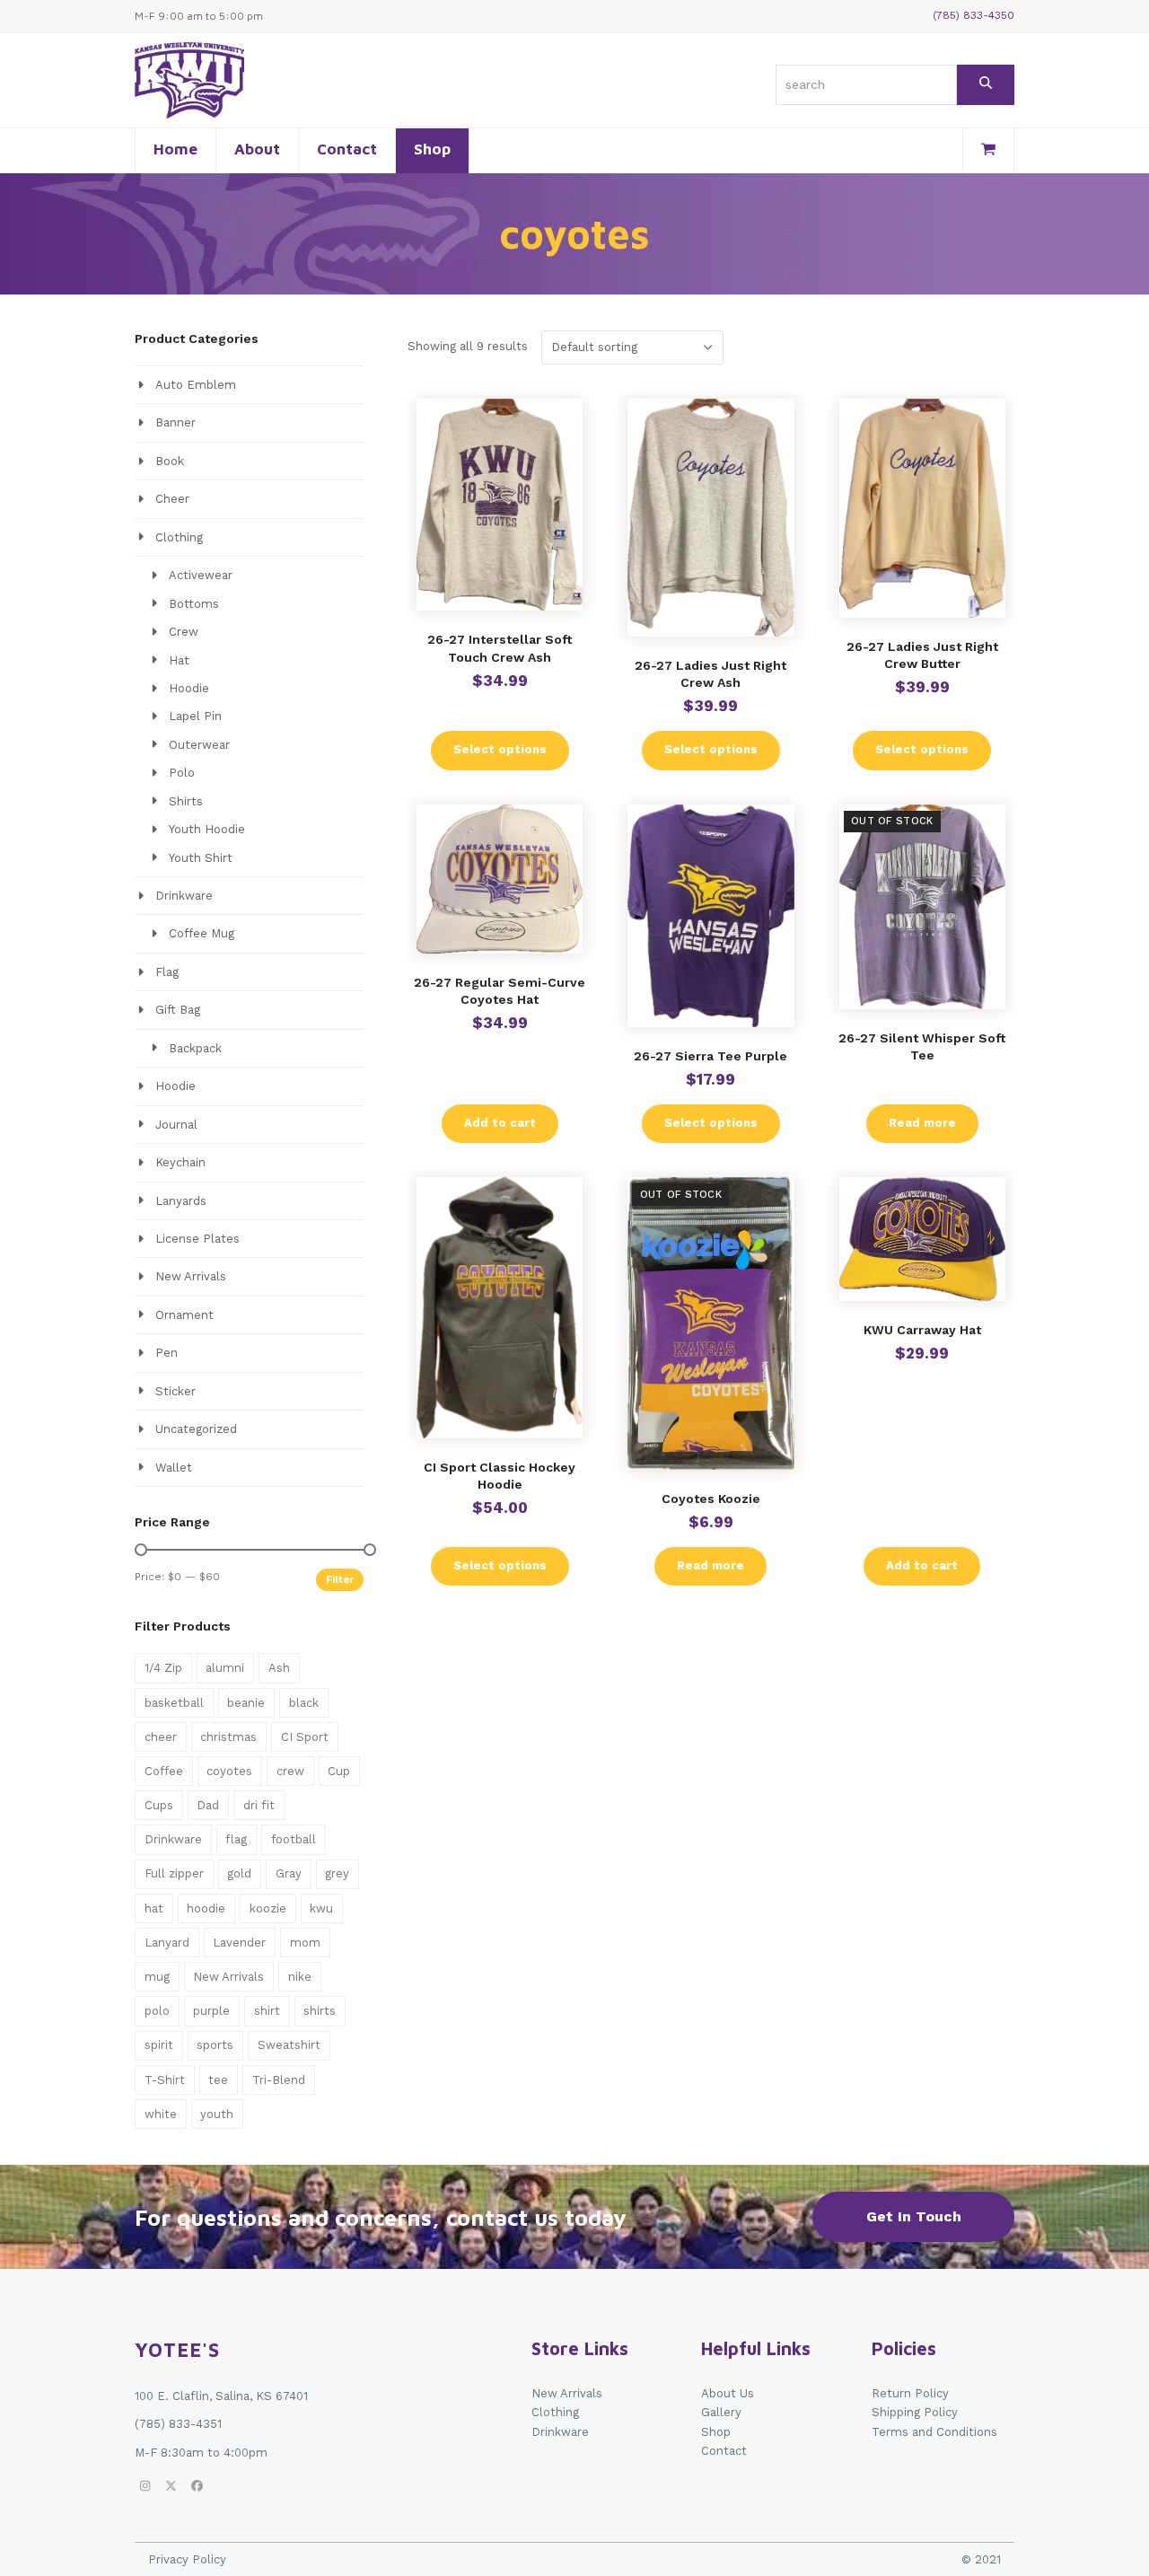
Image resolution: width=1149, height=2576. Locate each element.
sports (215, 2045)
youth (217, 2114)
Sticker (175, 1391)
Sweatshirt (289, 2045)
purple (211, 2011)
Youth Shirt (201, 858)
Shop (716, 2432)
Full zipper (174, 1873)
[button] (988, 151)
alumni (225, 1668)
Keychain (180, 1162)
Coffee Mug (202, 933)
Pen (167, 1353)
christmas (228, 1737)
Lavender (239, 1943)
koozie (268, 1908)
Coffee (164, 1771)
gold (239, 1873)
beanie (246, 1703)
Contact (724, 2451)
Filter (340, 1580)
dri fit (259, 1805)
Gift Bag (178, 1010)
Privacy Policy (187, 2559)
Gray (289, 1873)
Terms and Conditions (934, 2432)
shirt (267, 2011)
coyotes (229, 1771)
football (294, 1839)
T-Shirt (165, 2080)
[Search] (986, 85)
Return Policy (910, 2393)
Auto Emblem (196, 385)
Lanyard (167, 1943)
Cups (159, 1805)
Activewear (201, 575)
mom (305, 1943)
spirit (159, 2045)
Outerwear (199, 745)
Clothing (179, 537)
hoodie (206, 1908)
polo (157, 2011)
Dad (208, 1805)
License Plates (197, 1239)
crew (290, 1771)
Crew (184, 632)
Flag (167, 972)
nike (300, 1977)
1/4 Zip (163, 1668)
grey (337, 1873)
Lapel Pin (195, 716)
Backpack (195, 1048)
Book (170, 461)
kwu (321, 1908)
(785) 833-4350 (974, 15)
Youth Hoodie (207, 829)
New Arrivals (191, 1276)
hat (154, 1908)
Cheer (172, 499)
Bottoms (194, 604)
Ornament (184, 1315)
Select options (500, 749)
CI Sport (305, 1737)
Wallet (174, 1468)
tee (218, 2080)
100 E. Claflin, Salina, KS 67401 (221, 2396)
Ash (279, 1668)
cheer (161, 1737)
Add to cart (500, 1123)
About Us (728, 2393)
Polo (182, 773)
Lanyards (181, 1201)
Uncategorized (196, 1429)
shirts (320, 2011)
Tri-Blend (279, 2080)
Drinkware (184, 896)
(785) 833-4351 (178, 2424)
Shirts (186, 801)
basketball (174, 1703)
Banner (175, 422)
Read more (922, 1123)
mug (157, 1977)
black (304, 1703)
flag (236, 1839)
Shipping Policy (915, 2412)
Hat (179, 660)
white (161, 2114)
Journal (176, 1125)
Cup (339, 1771)
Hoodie (189, 688)
